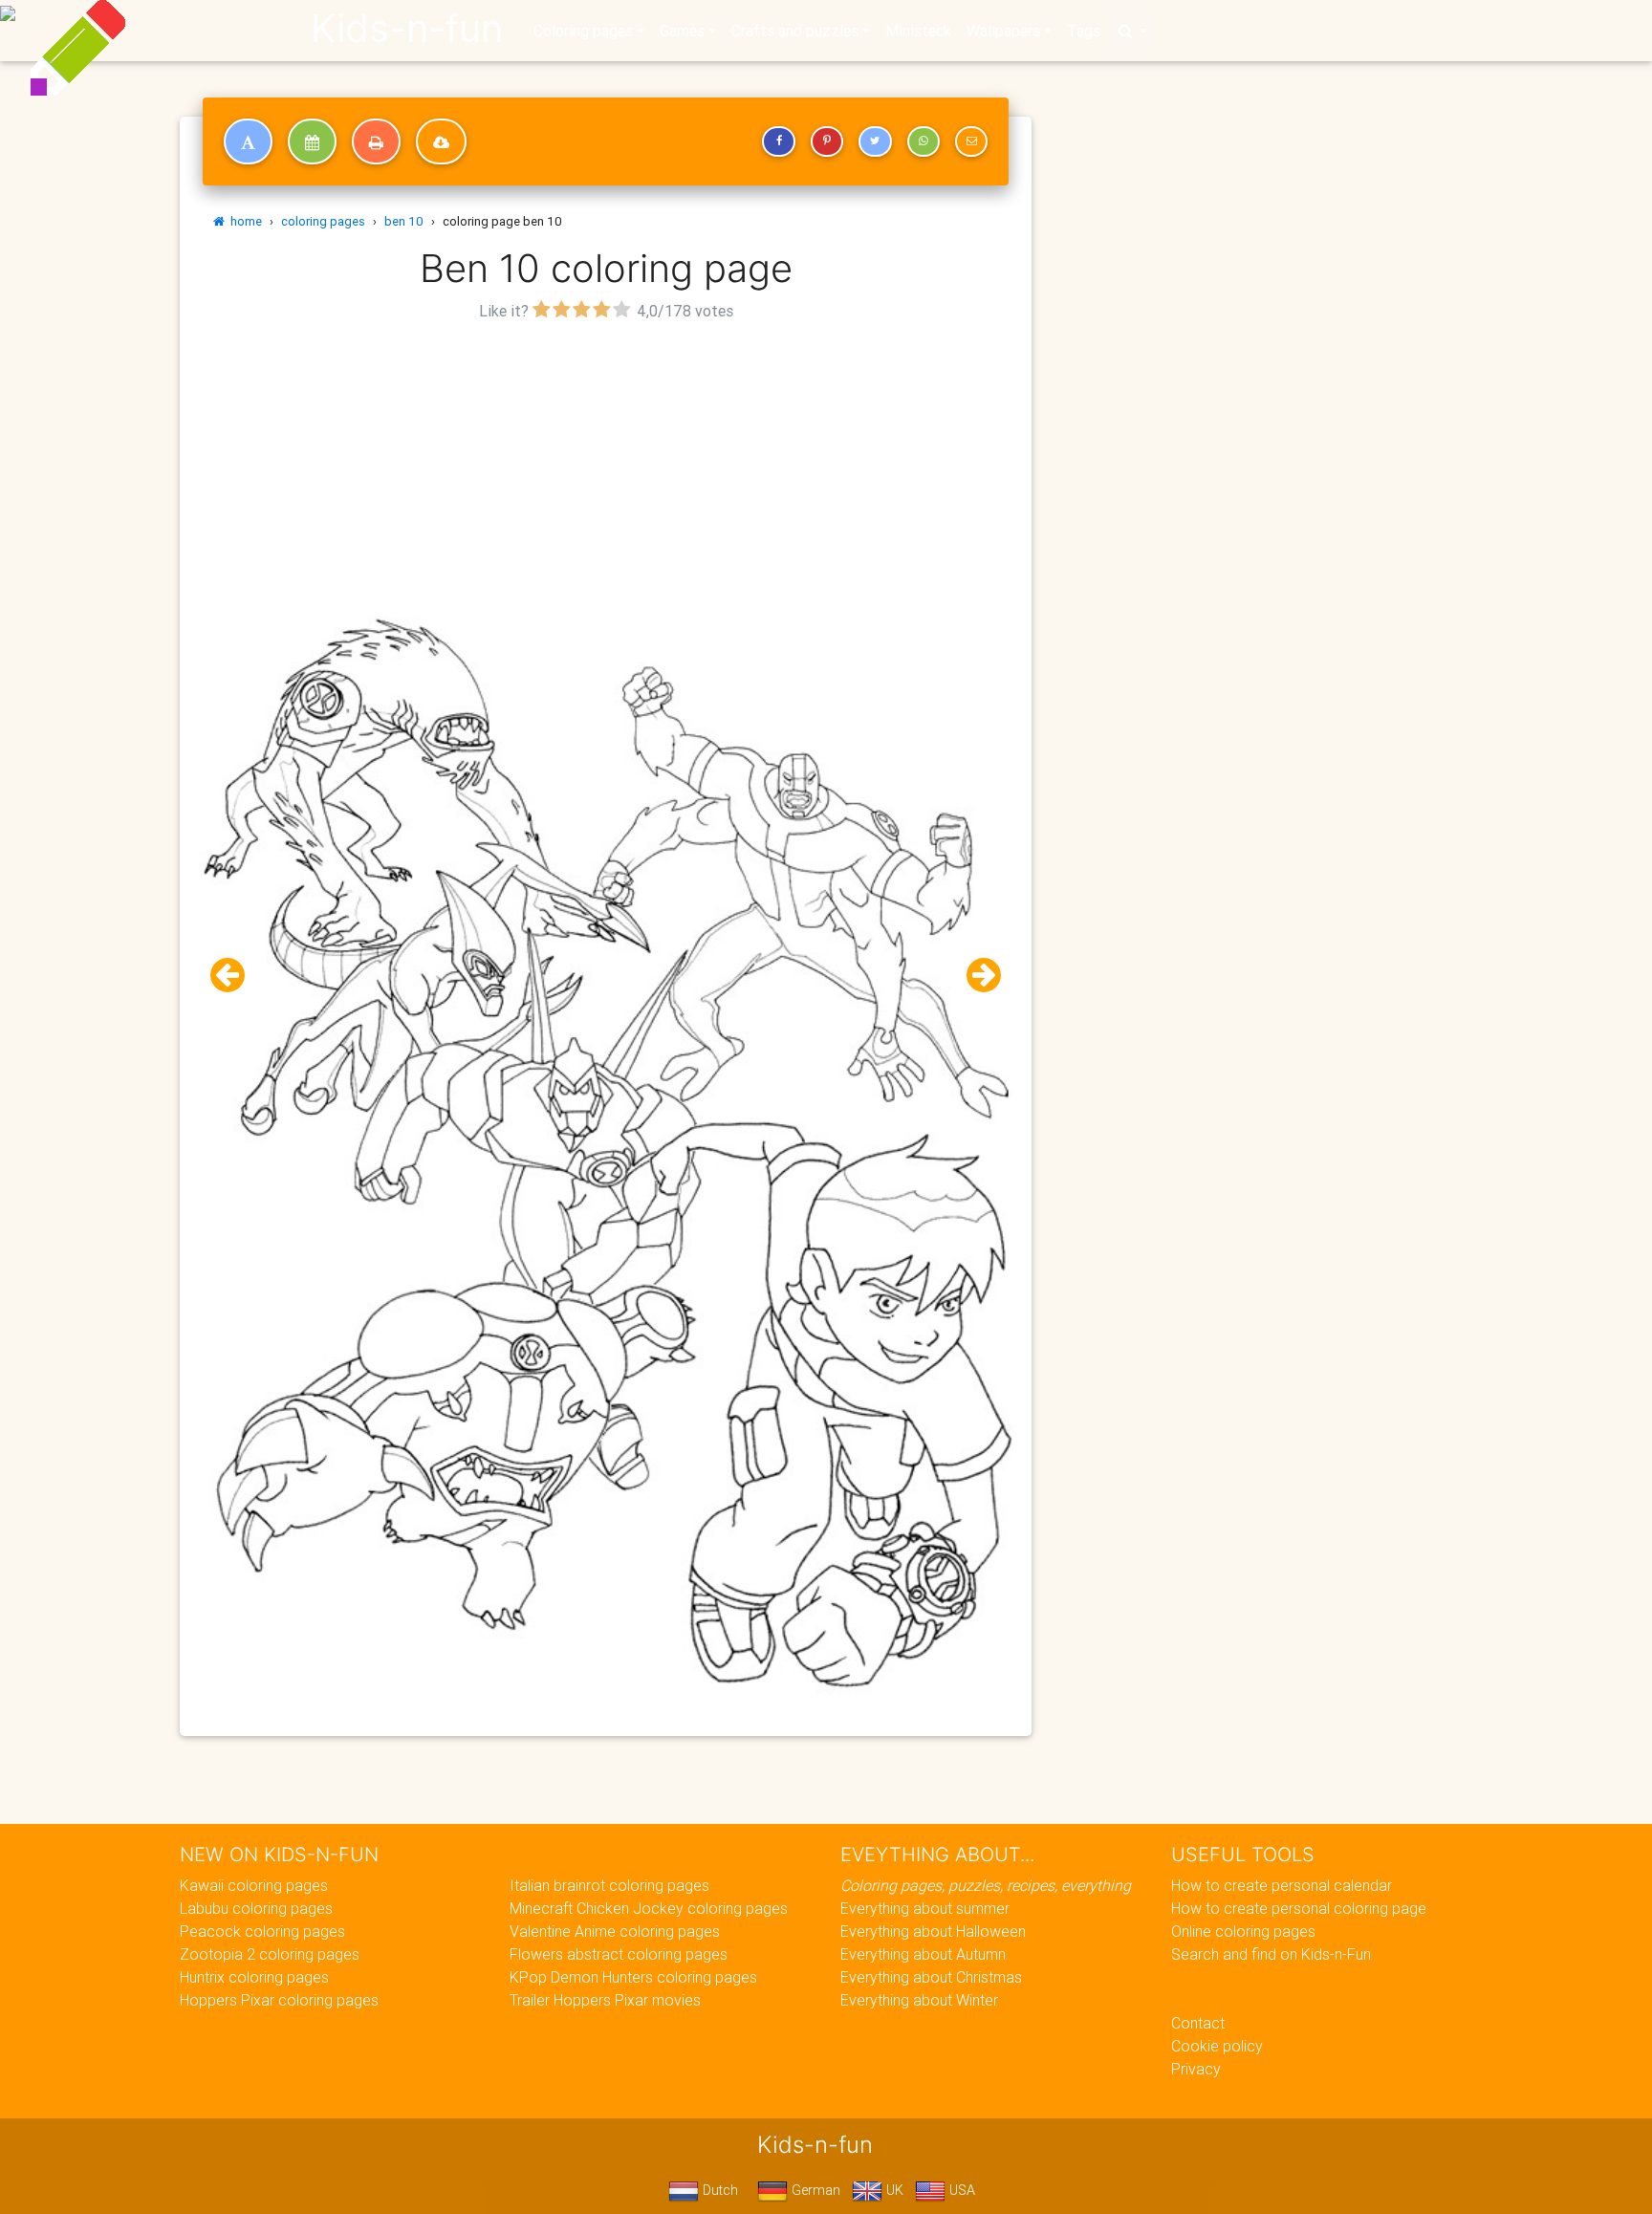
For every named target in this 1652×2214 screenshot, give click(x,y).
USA (960, 2190)
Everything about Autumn (923, 1954)
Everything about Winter (919, 2000)
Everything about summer (925, 1908)
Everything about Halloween (933, 1931)
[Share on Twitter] (875, 141)
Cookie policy (1217, 2046)
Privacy (1196, 2069)
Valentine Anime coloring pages (615, 1931)
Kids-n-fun (407, 29)
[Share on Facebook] (778, 141)
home (243, 221)
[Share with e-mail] (971, 141)
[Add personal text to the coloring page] (248, 141)
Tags (1084, 31)
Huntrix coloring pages (254, 1977)
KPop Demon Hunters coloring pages (633, 1977)
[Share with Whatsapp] (924, 141)
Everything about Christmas (931, 1977)
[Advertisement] (606, 460)
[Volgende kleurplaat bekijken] (976, 976)
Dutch (718, 2190)
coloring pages (323, 221)
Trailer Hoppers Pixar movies (605, 2000)
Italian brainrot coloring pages (609, 1885)
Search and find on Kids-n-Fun (1271, 1954)
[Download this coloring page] (441, 141)
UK (893, 2190)
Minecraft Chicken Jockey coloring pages (649, 1908)
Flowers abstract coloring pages (619, 1954)
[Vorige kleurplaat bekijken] (235, 976)
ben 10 (404, 221)
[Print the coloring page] (376, 141)
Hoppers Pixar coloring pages (279, 2000)
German (814, 2190)
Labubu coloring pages (256, 1908)
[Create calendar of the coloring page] (312, 141)
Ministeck (918, 31)
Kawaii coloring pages (254, 1885)
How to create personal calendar (1282, 1885)
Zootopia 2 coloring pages (270, 1954)
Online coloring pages (1243, 1931)
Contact (1198, 2023)
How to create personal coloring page (1299, 1908)
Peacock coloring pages (262, 1931)
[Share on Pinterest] (827, 141)
